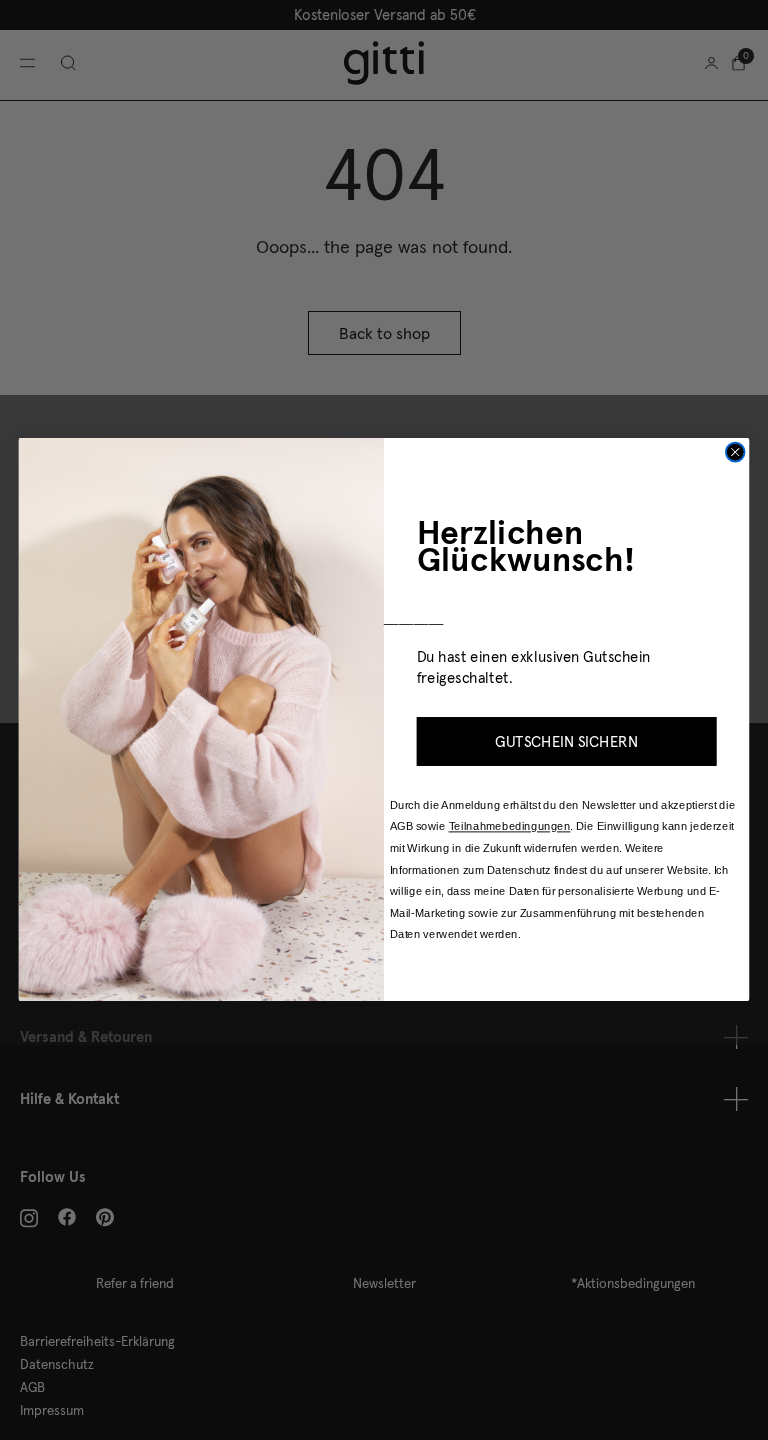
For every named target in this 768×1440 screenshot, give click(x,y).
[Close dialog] (735, 452)
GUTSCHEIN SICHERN (566, 741)
